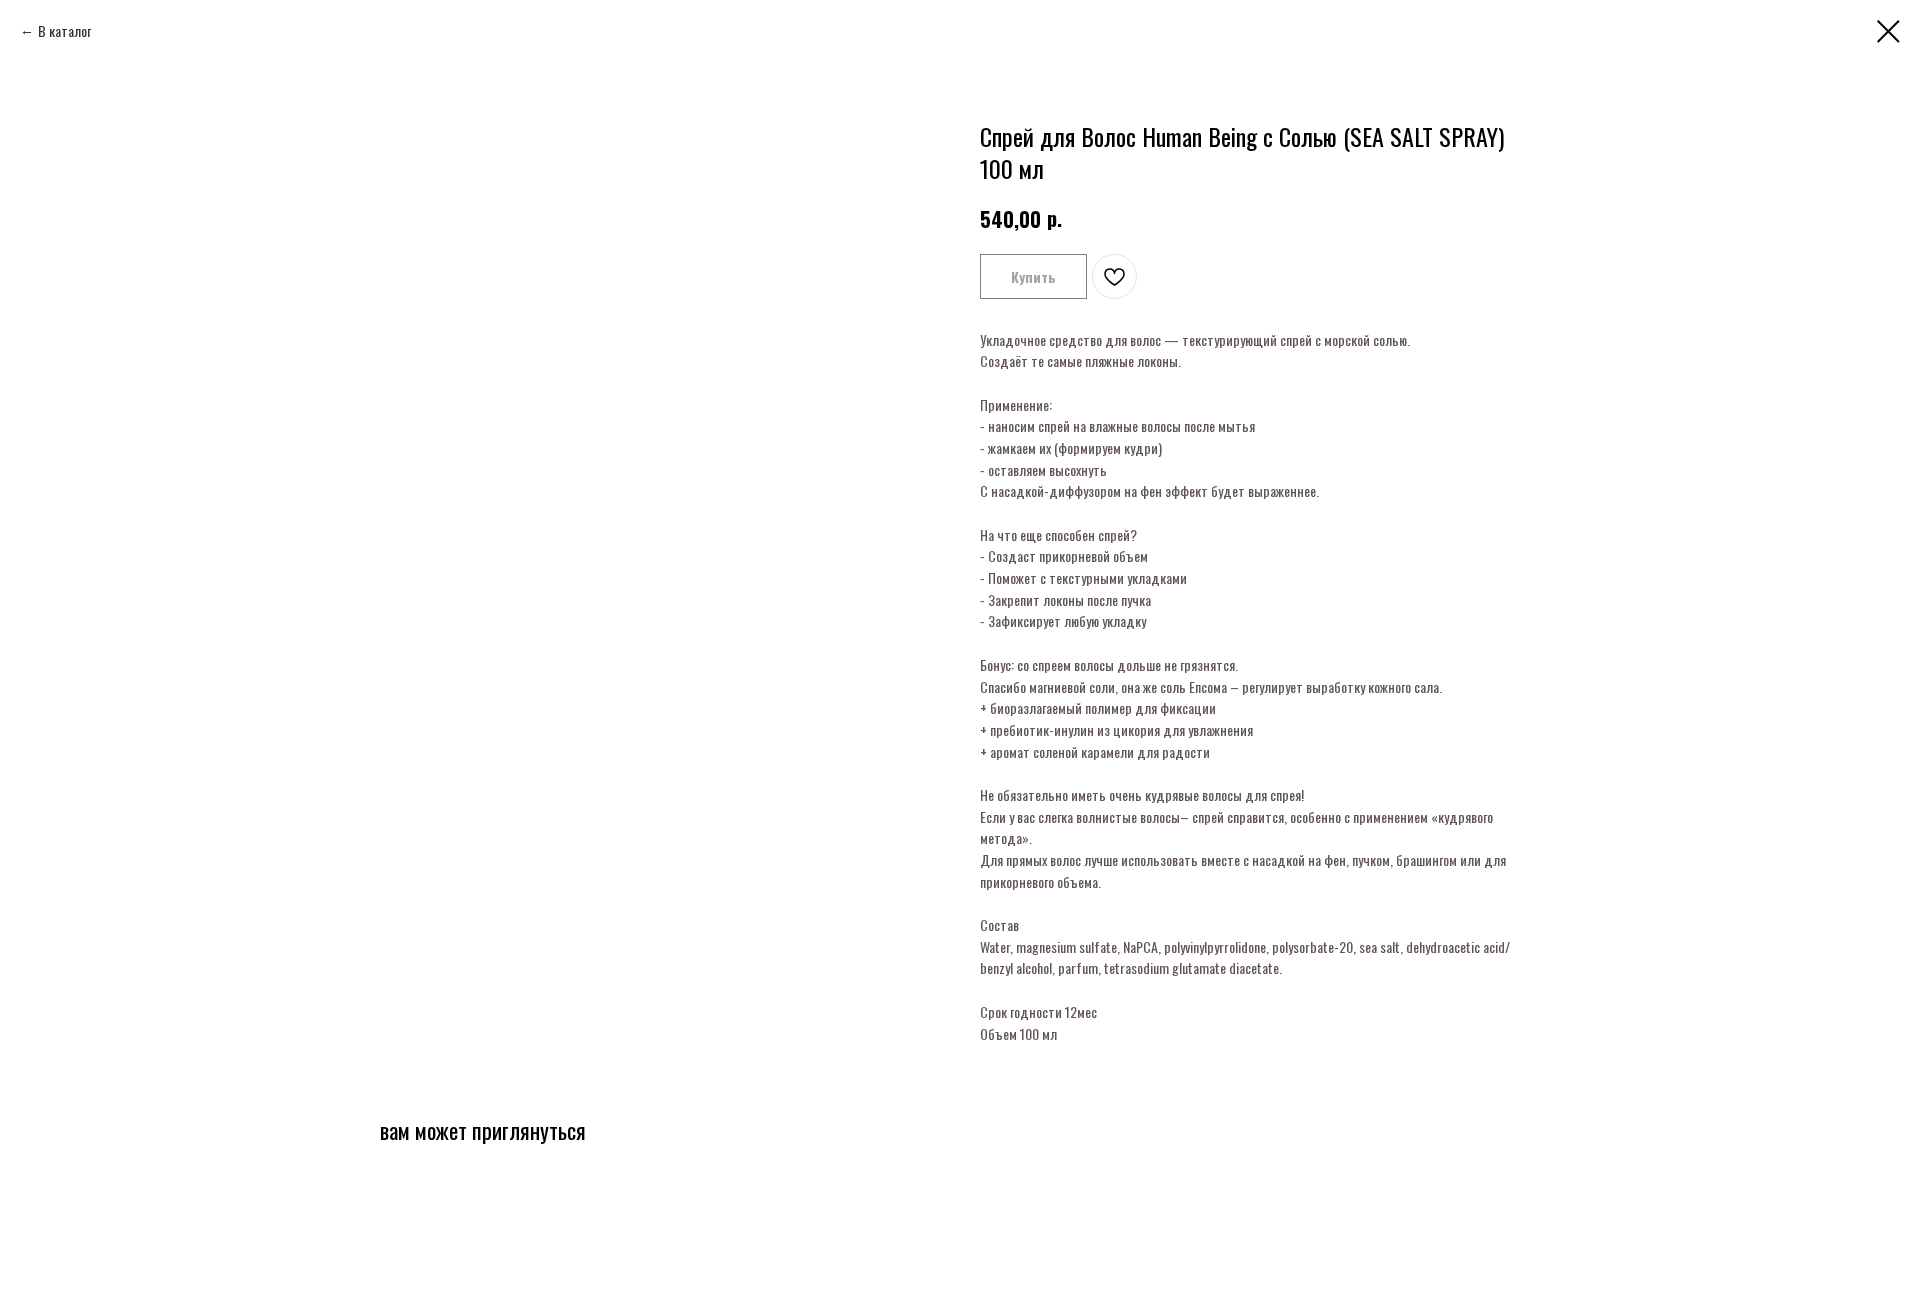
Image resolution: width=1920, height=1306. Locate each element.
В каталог (64, 30)
